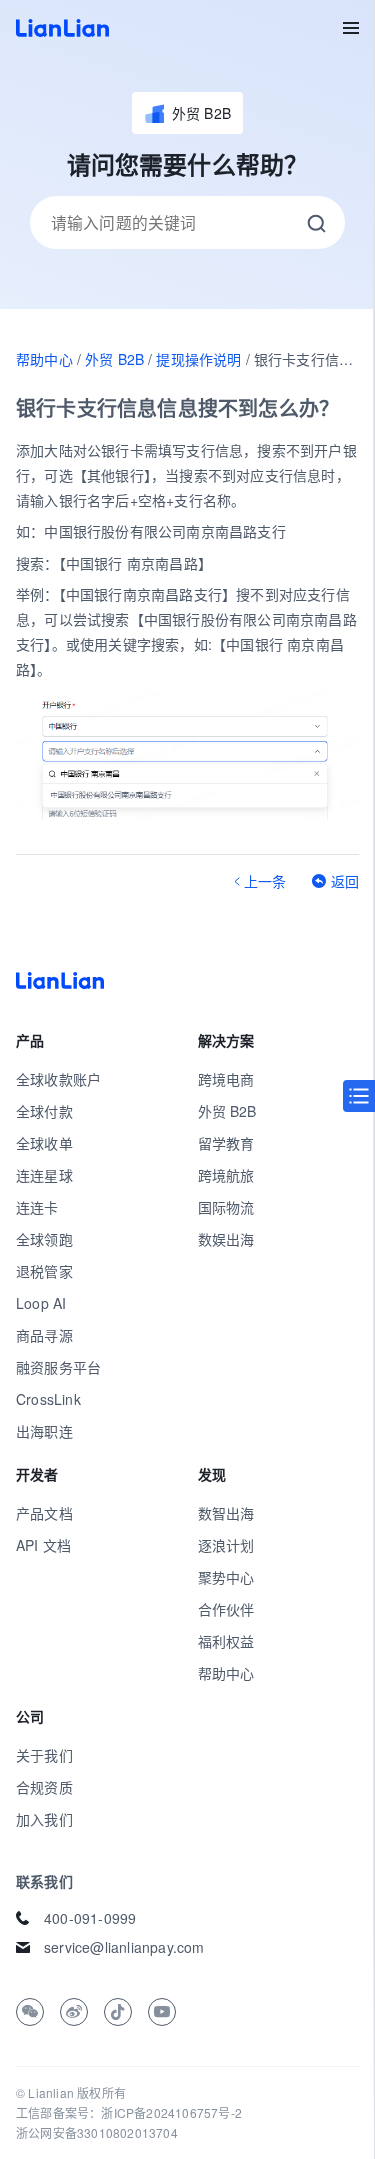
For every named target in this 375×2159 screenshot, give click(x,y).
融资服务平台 (58, 1367)
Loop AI (41, 1303)
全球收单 (44, 1143)
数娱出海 (226, 1239)
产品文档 (44, 1513)
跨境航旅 (226, 1175)
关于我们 (44, 1755)
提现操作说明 (198, 359)
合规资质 (44, 1787)
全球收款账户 (58, 1079)
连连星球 (44, 1175)
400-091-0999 (90, 1918)
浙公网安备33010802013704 (97, 2132)
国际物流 (226, 1207)
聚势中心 (226, 1577)
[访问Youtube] (162, 2012)
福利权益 (226, 1641)
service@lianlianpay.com (124, 1947)
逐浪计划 (226, 1545)
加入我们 (44, 1819)
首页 (62, 28)
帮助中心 (44, 359)
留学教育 (226, 1143)
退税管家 (44, 1271)
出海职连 (44, 1431)
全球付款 (44, 1111)
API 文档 (43, 1545)
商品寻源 (44, 1335)
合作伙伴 (226, 1609)
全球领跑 (44, 1239)
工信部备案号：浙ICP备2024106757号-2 (129, 2112)
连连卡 (37, 1207)
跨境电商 (226, 1079)
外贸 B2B (114, 359)
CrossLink (48, 1399)
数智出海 (226, 1513)
